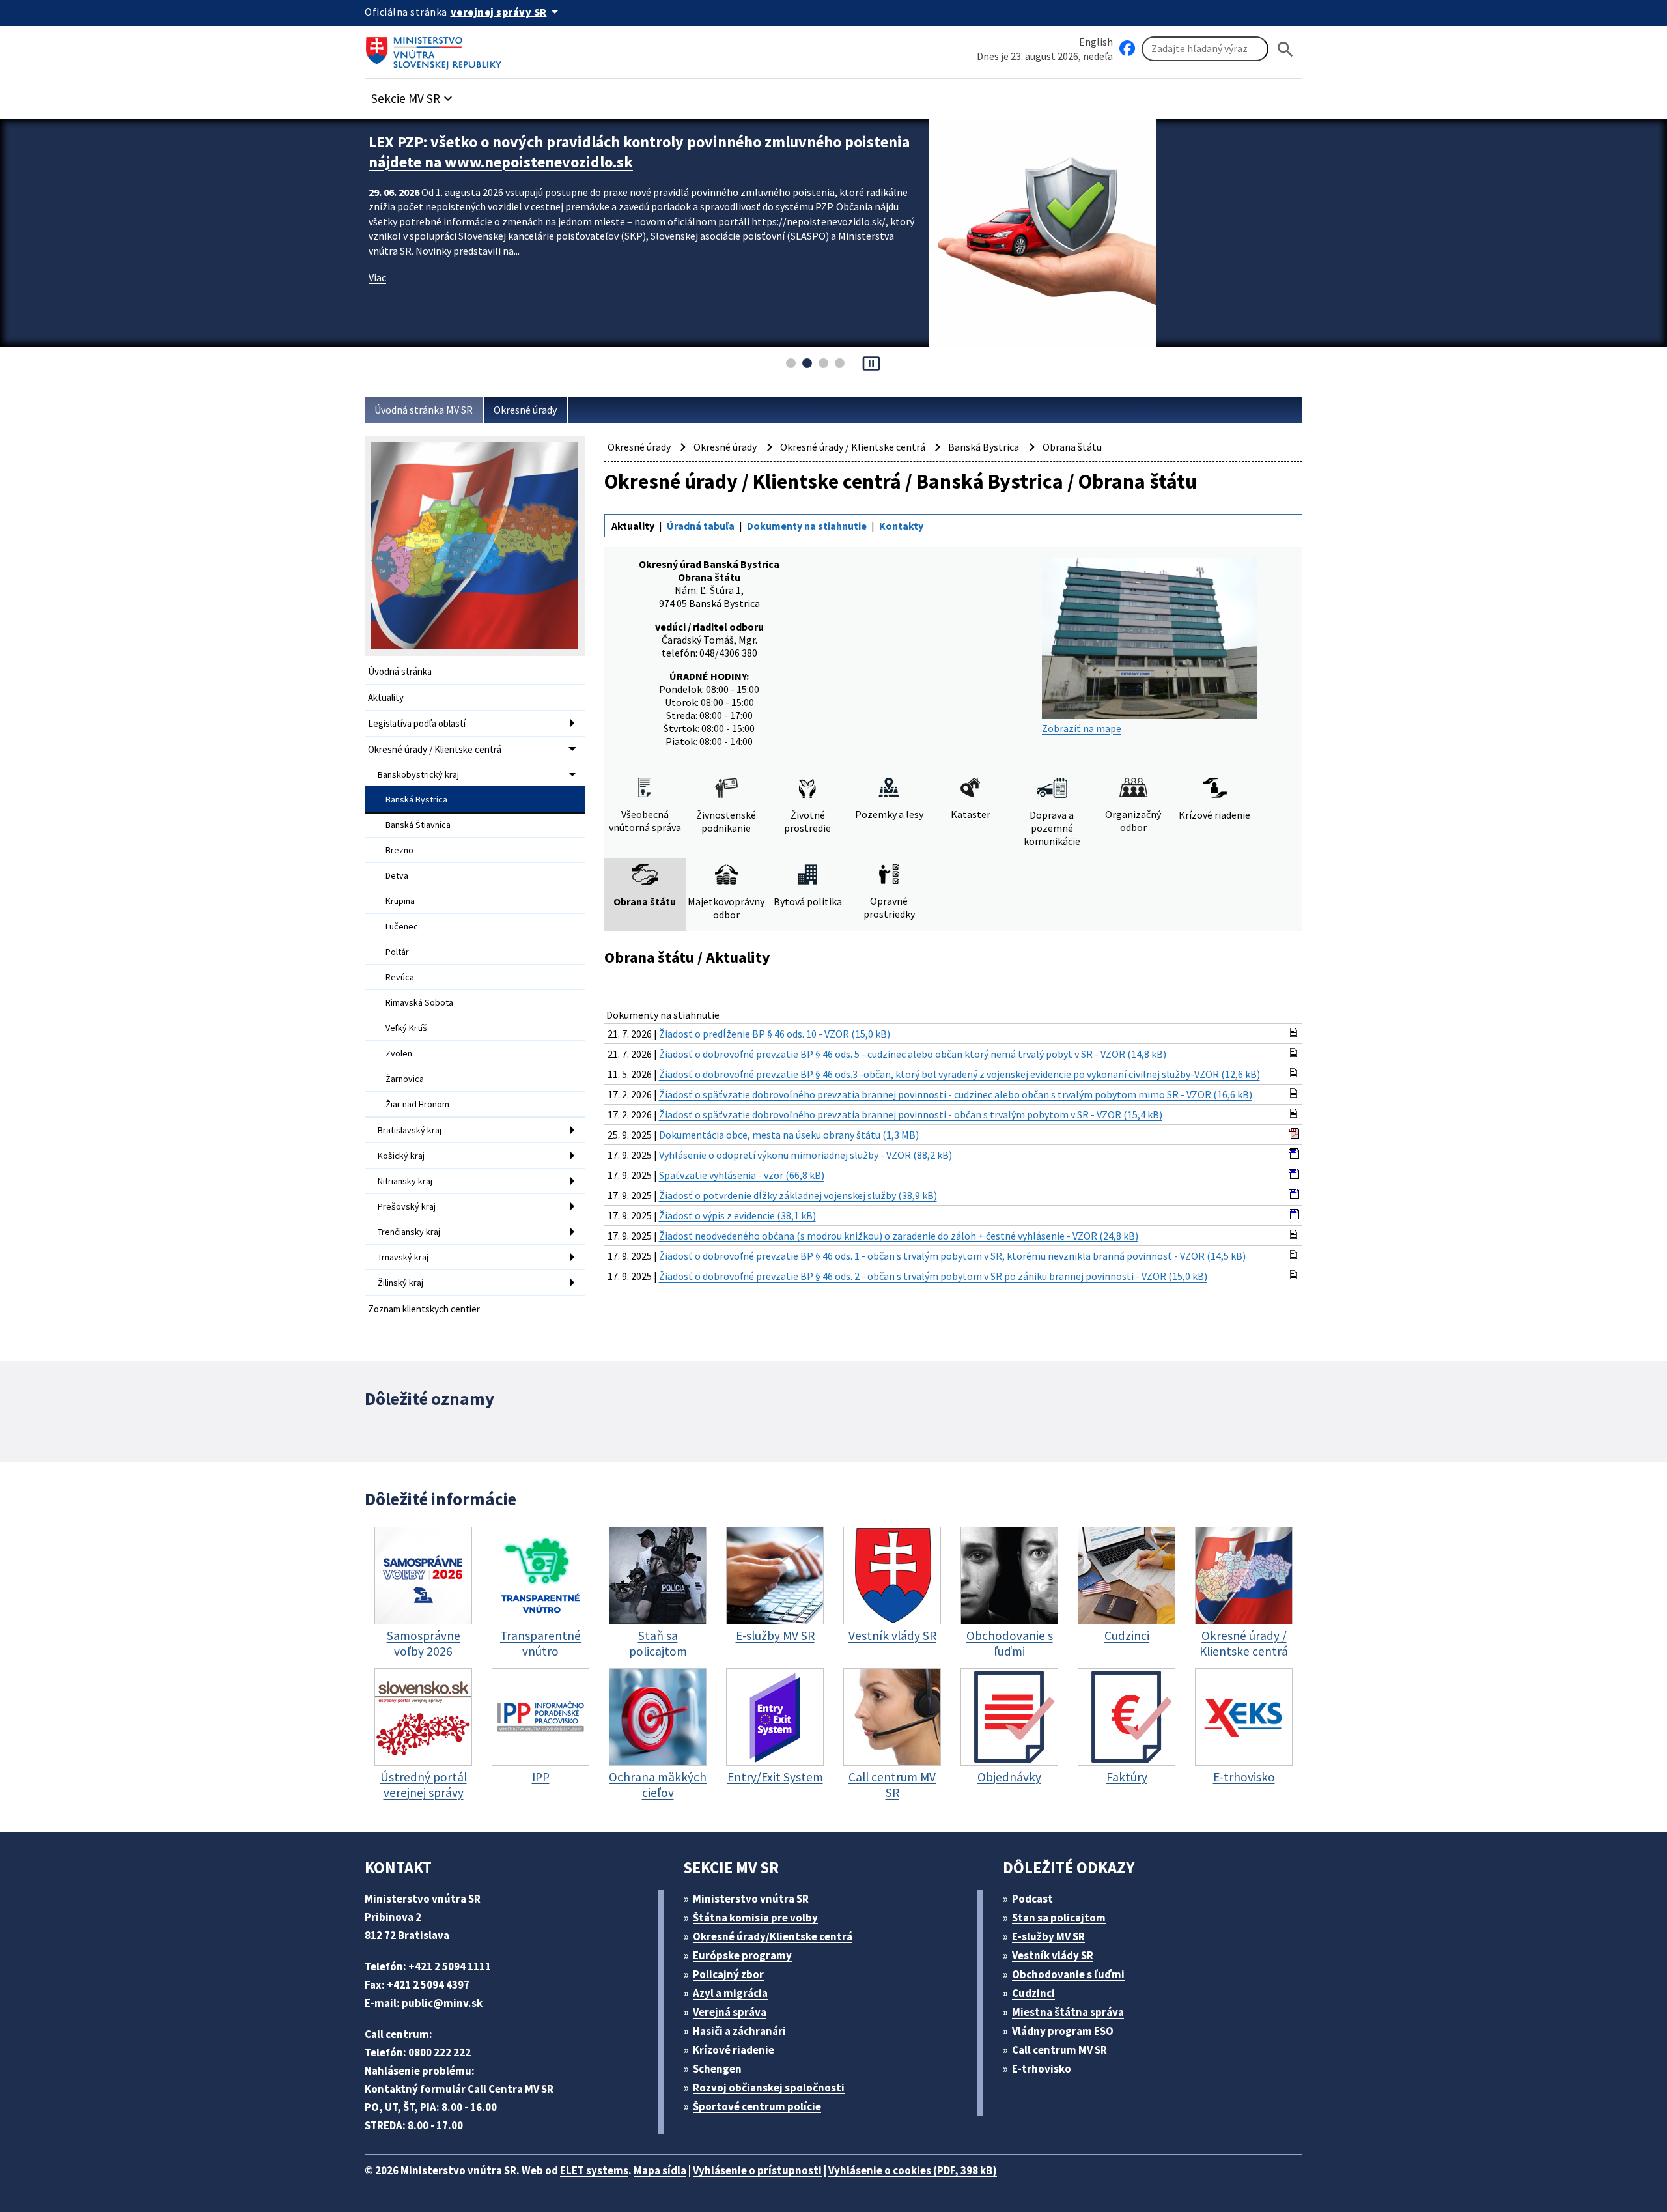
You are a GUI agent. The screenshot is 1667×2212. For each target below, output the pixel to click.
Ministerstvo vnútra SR (751, 1899)
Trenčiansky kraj (409, 1232)
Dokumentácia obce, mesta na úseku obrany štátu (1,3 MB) (789, 1135)
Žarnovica (405, 1079)
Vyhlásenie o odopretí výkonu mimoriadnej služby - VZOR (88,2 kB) (805, 1155)
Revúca (400, 977)
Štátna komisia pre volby (755, 1918)
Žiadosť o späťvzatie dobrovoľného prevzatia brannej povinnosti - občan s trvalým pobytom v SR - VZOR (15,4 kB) (911, 1114)
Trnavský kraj (403, 1257)
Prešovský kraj (407, 1206)
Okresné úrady (525, 410)
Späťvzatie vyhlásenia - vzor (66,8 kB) (742, 1175)
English (1096, 42)
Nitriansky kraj (405, 1181)
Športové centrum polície (757, 2106)
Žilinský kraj (400, 1283)
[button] (413, 95)
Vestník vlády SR (1053, 1955)
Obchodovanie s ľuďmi (1068, 1974)
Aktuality (386, 697)
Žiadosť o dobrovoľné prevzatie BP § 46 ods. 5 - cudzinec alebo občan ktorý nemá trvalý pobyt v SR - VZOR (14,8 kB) (913, 1054)
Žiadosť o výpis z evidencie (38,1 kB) (737, 1215)
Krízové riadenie (734, 2050)
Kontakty (901, 526)
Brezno (399, 850)
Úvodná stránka (400, 671)
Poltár (397, 952)
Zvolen (399, 1053)
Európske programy (742, 1955)
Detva (397, 875)
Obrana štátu (1072, 447)
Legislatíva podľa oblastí (417, 723)
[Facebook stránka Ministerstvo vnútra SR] (1127, 49)
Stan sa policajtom (1059, 1918)
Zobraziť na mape (1082, 728)
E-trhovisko (1042, 2069)
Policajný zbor (728, 1974)
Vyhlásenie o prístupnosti (757, 2170)
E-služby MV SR (1048, 1936)
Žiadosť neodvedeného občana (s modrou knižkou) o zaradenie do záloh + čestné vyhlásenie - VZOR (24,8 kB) (899, 1236)
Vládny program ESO (1063, 2031)
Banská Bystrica (416, 799)
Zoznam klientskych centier (424, 1309)
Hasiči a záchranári (739, 2031)
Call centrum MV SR (1059, 2050)
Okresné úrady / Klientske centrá (435, 749)
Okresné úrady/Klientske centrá (773, 1936)
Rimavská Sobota (419, 1002)
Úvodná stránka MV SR (424, 410)
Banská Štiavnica (418, 825)
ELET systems (594, 2170)
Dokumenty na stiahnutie (807, 526)
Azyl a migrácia (730, 1993)
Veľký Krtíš (406, 1028)
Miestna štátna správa (1068, 2012)
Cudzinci (1033, 1993)
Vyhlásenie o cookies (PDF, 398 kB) (913, 2170)
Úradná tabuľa (701, 526)
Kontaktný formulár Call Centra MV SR (459, 2089)
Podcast (1032, 1899)
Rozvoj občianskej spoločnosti (769, 2088)
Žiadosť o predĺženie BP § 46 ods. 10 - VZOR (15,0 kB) (775, 1034)
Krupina (400, 901)
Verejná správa (730, 2012)
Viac (377, 277)
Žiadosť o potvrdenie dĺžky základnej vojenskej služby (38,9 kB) (798, 1195)
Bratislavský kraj (410, 1130)
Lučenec (402, 926)
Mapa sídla (660, 2170)
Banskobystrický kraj (418, 774)
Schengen (717, 2069)
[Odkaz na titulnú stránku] (436, 49)
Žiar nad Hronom (417, 1104)
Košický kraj (401, 1156)
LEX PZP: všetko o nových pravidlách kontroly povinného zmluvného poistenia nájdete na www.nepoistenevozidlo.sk (639, 152)
